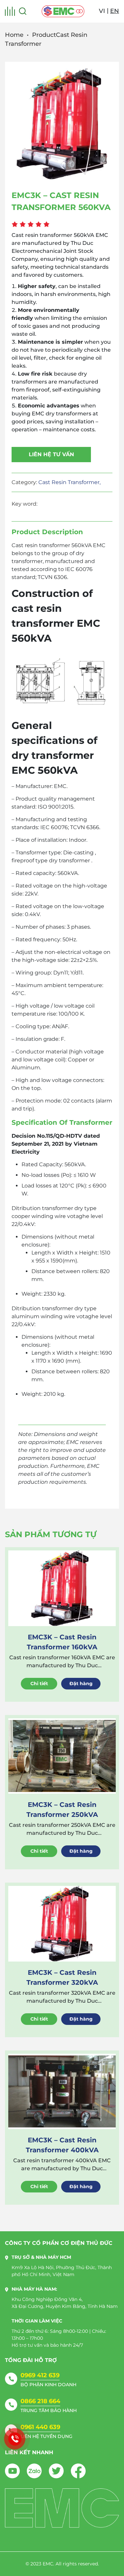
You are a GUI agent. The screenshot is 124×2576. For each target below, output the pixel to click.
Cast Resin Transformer (69, 482)
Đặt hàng (81, 1683)
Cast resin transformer (41, 545)
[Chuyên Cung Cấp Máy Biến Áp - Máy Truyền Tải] (63, 11)
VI (102, 11)
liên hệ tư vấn (51, 454)
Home (14, 35)
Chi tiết (39, 1683)
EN (115, 11)
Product (44, 35)
